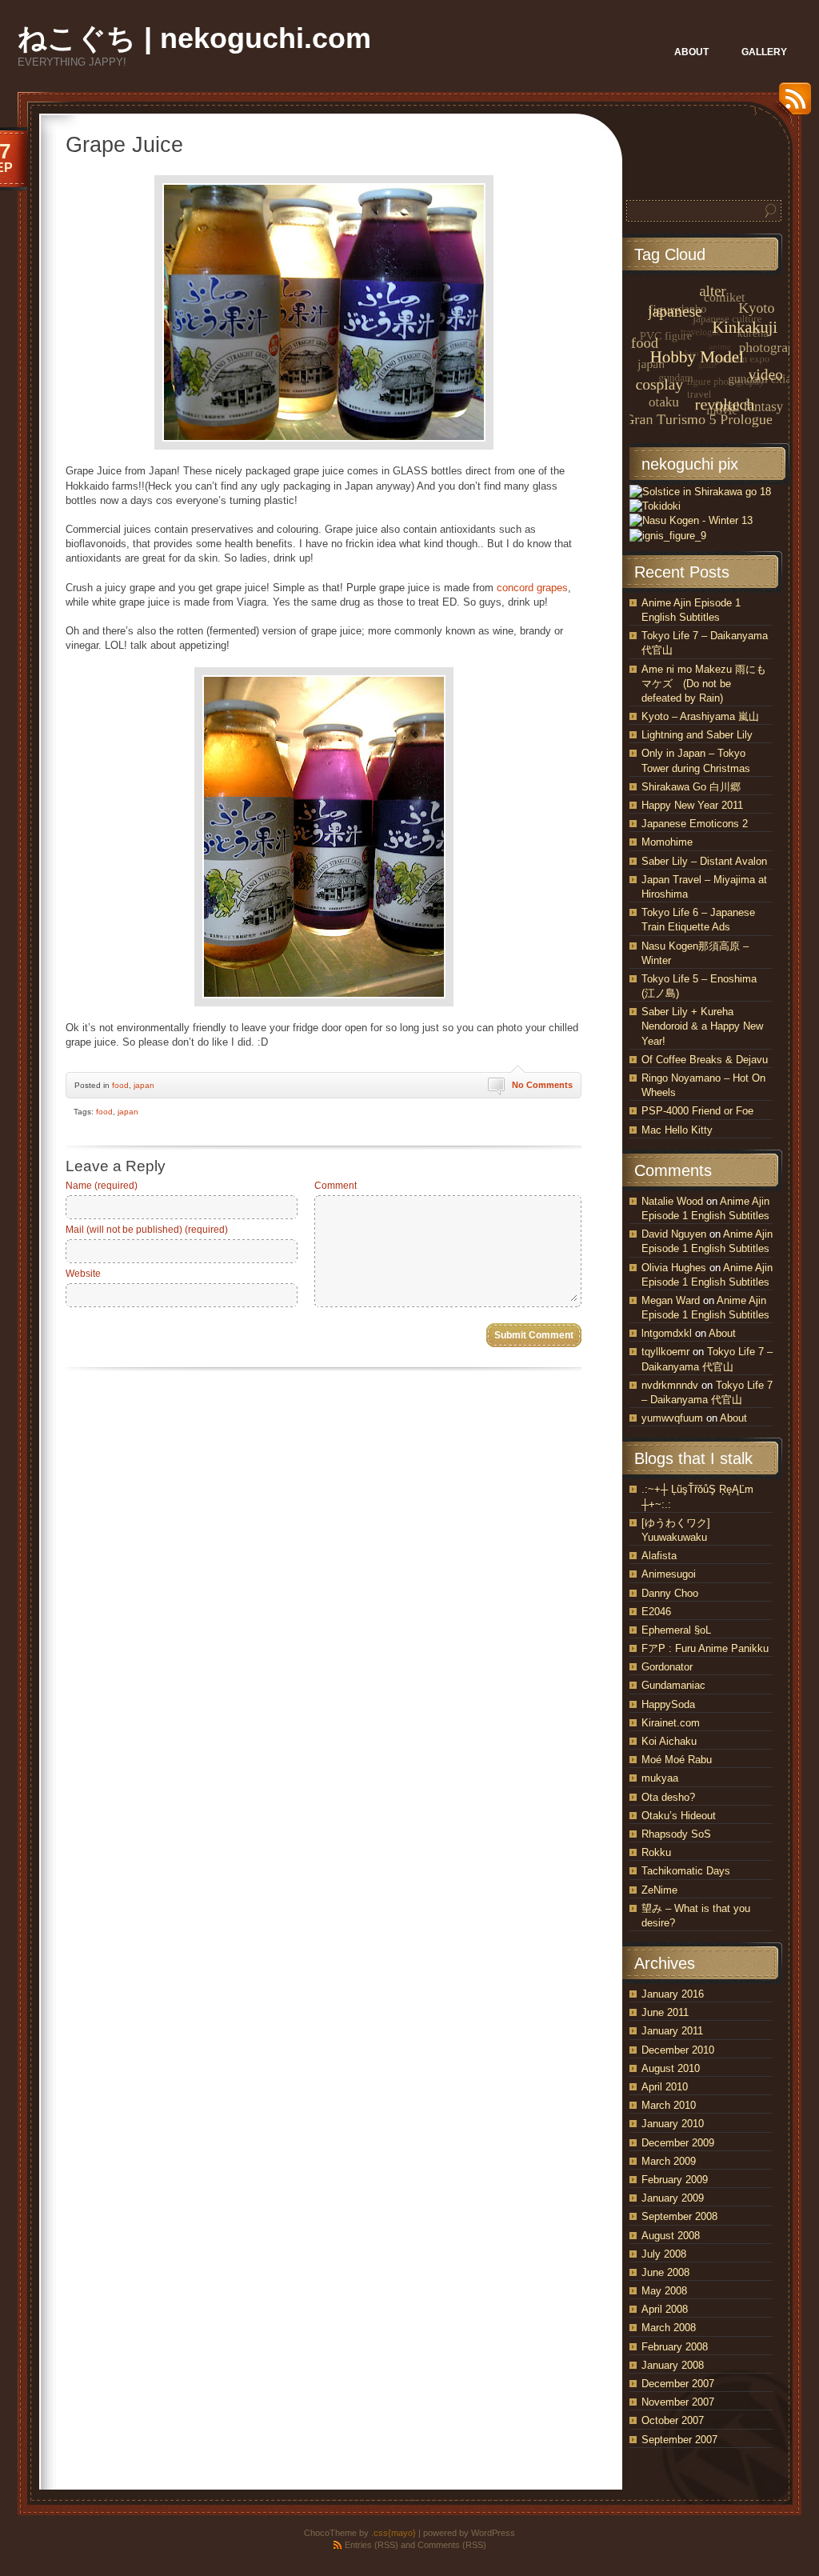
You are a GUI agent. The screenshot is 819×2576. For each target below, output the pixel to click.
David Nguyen (674, 1234)
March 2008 (669, 2328)
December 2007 (678, 2384)
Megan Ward (671, 1300)
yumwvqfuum (672, 1418)
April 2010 (665, 2087)
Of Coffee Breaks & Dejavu (705, 1060)
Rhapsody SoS (676, 1834)
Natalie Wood (672, 1201)
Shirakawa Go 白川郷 (691, 787)
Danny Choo (670, 1593)
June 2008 (665, 2272)
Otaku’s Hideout (679, 1816)
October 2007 (673, 2420)
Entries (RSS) (372, 2545)
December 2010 (678, 2050)
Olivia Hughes (674, 1268)
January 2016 (673, 1994)
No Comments (542, 1085)
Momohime (667, 842)
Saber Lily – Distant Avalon (704, 861)
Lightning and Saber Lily (697, 735)
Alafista (659, 1556)
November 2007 (678, 2402)
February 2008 (675, 2347)
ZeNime (659, 1890)
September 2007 (679, 2440)
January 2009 (673, 2198)
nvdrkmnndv (670, 1385)
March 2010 (669, 2105)
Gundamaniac (673, 1685)
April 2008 (665, 2309)
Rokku (656, 1852)
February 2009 (675, 2180)
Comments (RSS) (452, 2545)
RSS (791, 104)
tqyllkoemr (665, 1352)
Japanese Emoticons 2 (695, 824)
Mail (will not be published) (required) (147, 1230)
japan (144, 1085)
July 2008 (664, 2254)
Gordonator (667, 1667)
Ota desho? (668, 1797)
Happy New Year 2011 (692, 805)
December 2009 (678, 2143)
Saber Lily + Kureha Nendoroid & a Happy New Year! (702, 1026)
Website (83, 1274)
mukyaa (660, 1778)
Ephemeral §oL (676, 1630)
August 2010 (671, 2068)
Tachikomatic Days (686, 1871)
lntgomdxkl (667, 1333)
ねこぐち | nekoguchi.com (194, 38)
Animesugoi (669, 1574)
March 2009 (669, 2161)
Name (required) (102, 1186)
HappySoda (668, 1704)
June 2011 (665, 2012)
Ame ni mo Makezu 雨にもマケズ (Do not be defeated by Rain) (704, 684)
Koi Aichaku (669, 1741)
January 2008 (673, 2365)
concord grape (529, 588)
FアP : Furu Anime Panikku (705, 1648)
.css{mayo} (394, 2533)
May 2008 (664, 2291)
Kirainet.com (671, 1723)
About (722, 1333)
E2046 (656, 1612)
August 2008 (671, 2236)
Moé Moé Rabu (677, 1760)
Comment (336, 1186)
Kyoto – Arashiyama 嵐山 (700, 716)
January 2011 (672, 2031)
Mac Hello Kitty (677, 1130)
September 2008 (679, 2216)
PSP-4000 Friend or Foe (697, 1111)
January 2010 (673, 2124)
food (120, 1085)
